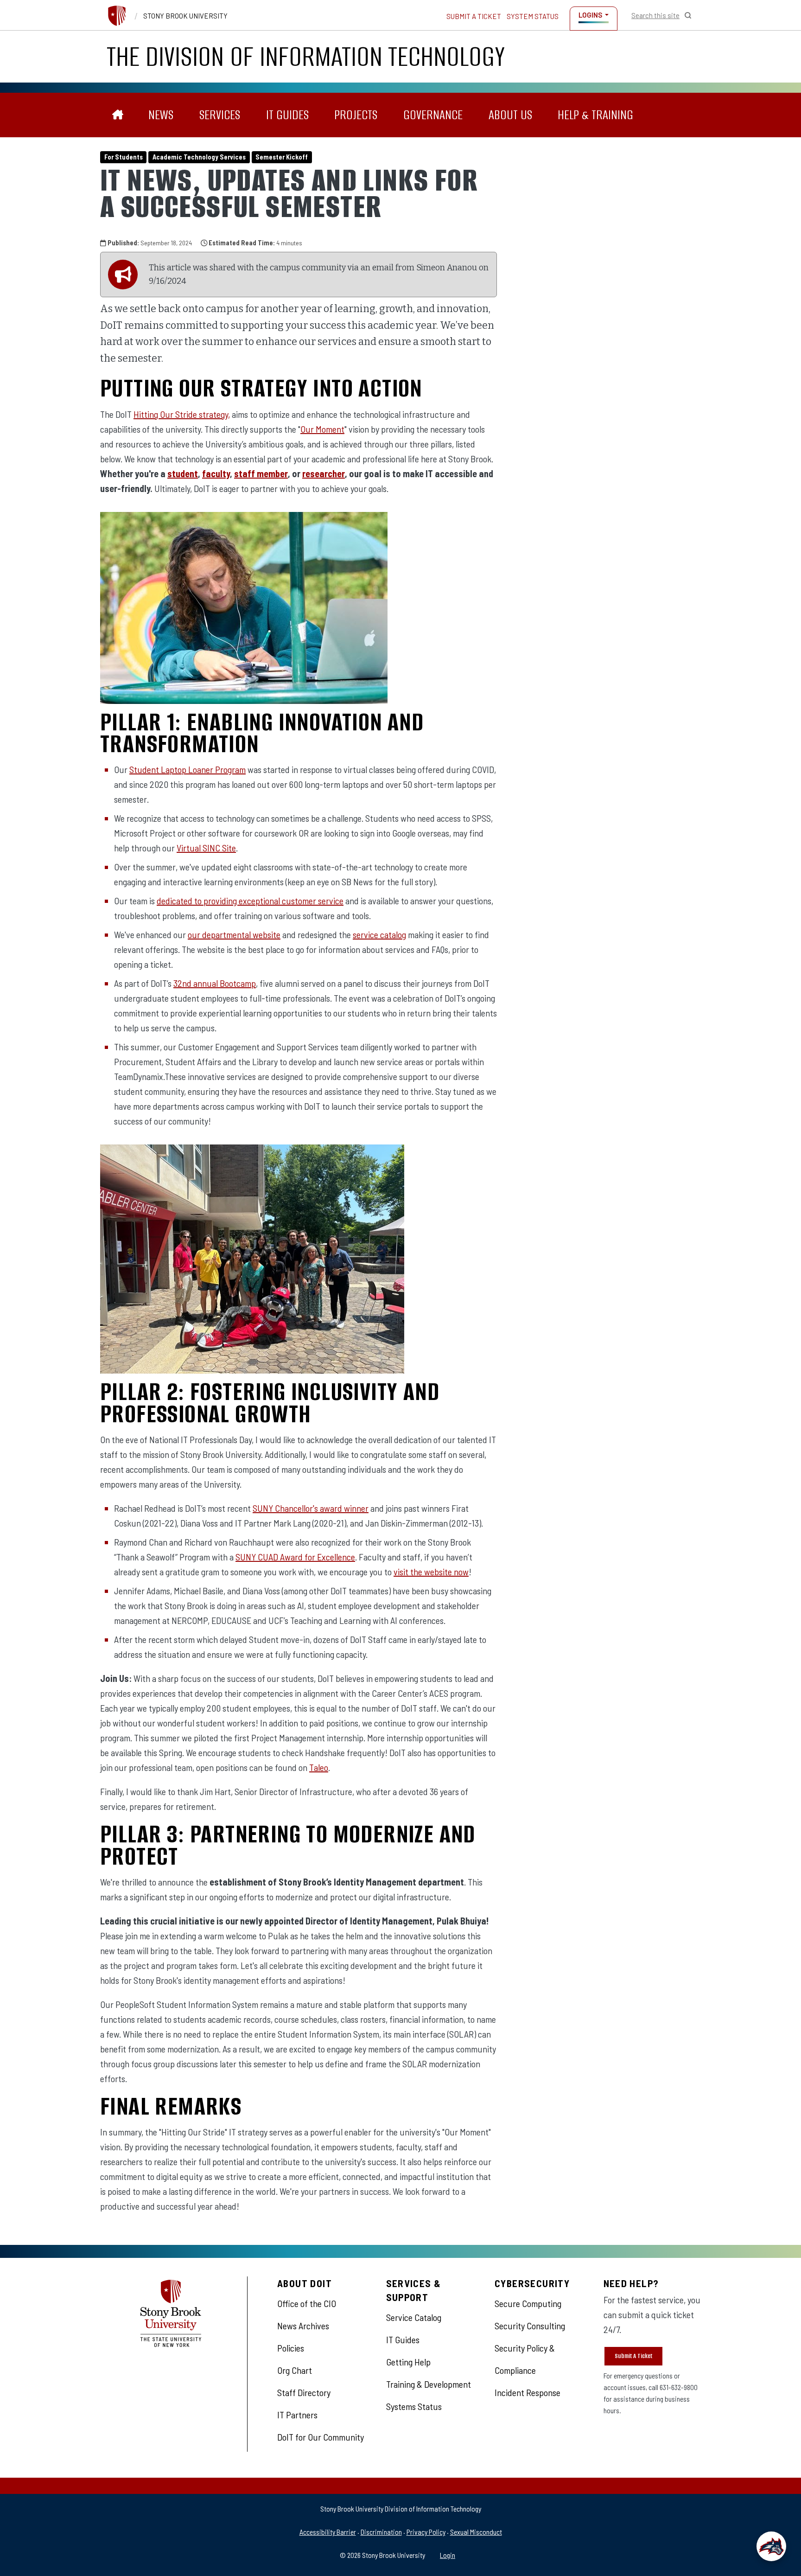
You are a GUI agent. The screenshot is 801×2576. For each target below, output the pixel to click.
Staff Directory (304, 2392)
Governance (433, 115)
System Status (533, 16)
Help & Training (595, 115)
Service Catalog (414, 2317)
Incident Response (528, 2392)
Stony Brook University (185, 16)
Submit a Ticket (474, 16)
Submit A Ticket (633, 2356)
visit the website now (431, 1572)
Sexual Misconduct (476, 2532)
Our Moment (322, 429)
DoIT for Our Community (321, 2437)
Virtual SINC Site (206, 848)
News (161, 115)
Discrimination (381, 2532)
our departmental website (234, 934)
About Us (510, 115)
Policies (291, 2348)
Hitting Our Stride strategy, (182, 414)
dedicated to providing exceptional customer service (250, 901)
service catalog (379, 934)
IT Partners (297, 2415)
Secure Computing (528, 2303)
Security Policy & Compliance (525, 2359)
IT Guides (287, 115)
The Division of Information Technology (306, 56)
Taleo (319, 1767)
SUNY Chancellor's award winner (311, 1508)
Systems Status (414, 2406)
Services (220, 115)
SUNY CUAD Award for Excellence (295, 1557)
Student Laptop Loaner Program (188, 769)
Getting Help (408, 2362)
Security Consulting (530, 2326)
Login (448, 2555)
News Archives (303, 2326)
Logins (590, 15)
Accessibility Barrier (328, 2532)
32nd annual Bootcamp (215, 983)
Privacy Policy (426, 2532)
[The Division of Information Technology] (118, 115)
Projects (356, 115)
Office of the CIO (307, 2303)
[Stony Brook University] (117, 16)
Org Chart (295, 2370)
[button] (771, 2546)
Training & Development (429, 2384)
